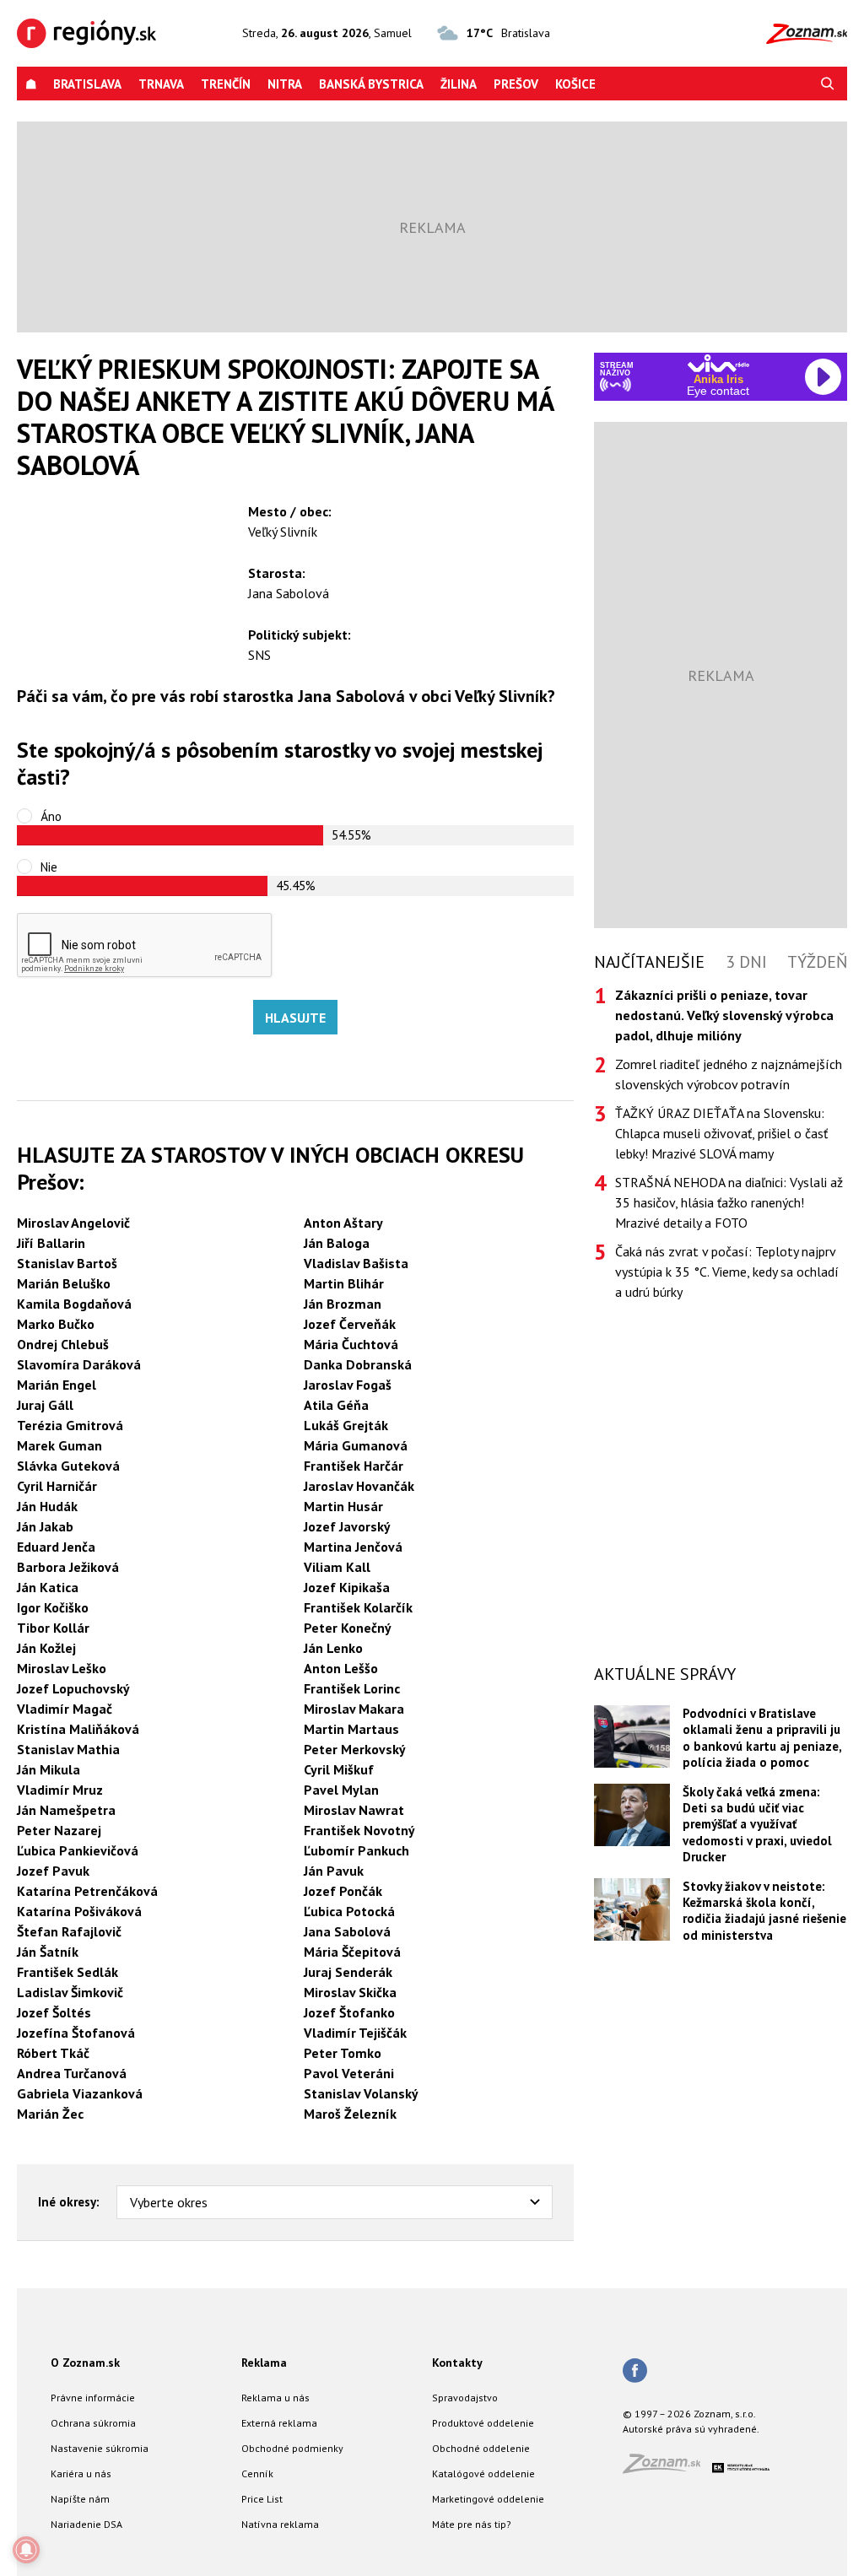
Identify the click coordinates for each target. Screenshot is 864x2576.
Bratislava (87, 84)
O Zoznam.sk (85, 2363)
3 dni (746, 962)
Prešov (516, 84)
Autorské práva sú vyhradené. (691, 2429)
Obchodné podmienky (292, 2448)
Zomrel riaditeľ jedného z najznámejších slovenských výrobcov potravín (729, 1074)
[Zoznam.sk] (667, 2468)
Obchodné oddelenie (481, 2448)
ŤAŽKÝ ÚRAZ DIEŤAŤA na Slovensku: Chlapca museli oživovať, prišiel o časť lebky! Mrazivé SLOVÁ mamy (721, 1133)
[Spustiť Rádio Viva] (718, 363)
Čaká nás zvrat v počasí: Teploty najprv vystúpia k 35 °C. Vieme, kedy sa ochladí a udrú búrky (727, 1272)
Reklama (264, 2363)
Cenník (257, 2473)
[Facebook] (635, 2372)
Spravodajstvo (465, 2398)
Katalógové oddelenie (483, 2473)
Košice (575, 84)
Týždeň (817, 962)
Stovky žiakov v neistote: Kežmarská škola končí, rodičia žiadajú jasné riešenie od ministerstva (764, 1911)
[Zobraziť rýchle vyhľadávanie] (828, 84)
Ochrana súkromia (93, 2423)
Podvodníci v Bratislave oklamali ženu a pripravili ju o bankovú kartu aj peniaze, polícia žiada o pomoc (762, 1738)
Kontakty (457, 2363)
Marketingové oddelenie (488, 2499)
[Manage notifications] (26, 2550)
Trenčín (226, 84)
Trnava (161, 84)
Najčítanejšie (649, 962)
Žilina (459, 84)
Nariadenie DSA (86, 2524)
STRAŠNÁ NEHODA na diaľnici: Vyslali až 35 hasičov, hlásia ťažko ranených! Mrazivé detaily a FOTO (729, 1202)
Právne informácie (93, 2398)
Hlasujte (295, 1018)
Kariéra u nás (81, 2473)
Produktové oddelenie (483, 2423)
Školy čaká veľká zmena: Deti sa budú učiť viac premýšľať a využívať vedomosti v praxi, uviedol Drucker (757, 1825)
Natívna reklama (280, 2524)
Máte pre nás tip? (472, 2524)
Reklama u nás (275, 2398)
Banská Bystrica (371, 84)
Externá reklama (279, 2423)
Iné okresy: (69, 2202)
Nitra (285, 84)
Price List (262, 2499)
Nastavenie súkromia (100, 2448)
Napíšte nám (80, 2499)
